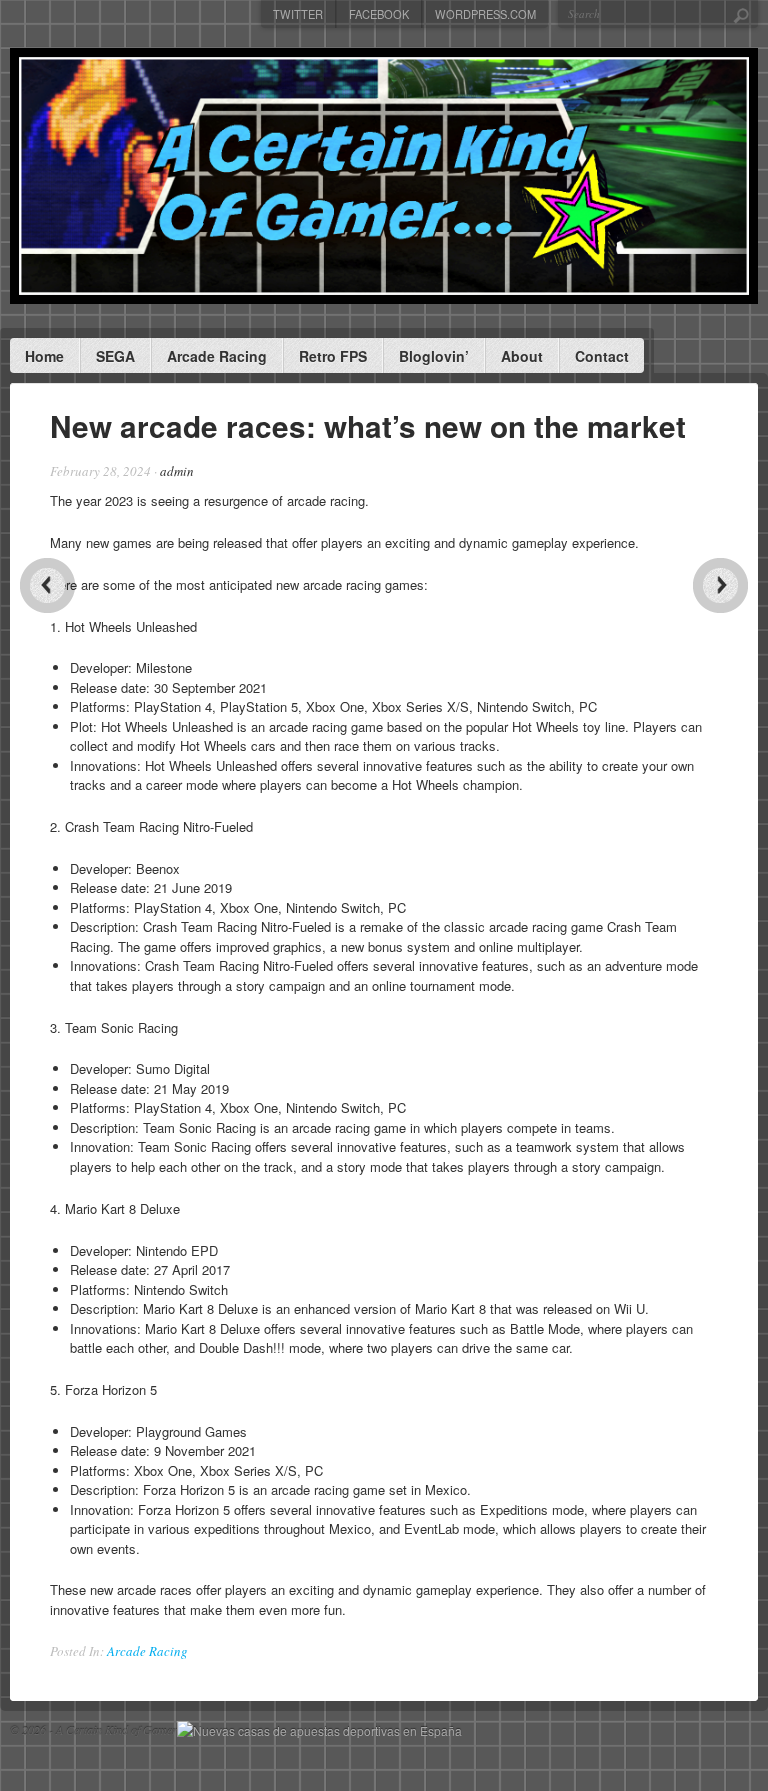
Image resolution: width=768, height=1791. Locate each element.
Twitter (298, 14)
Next (720, 585)
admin (177, 471)
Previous (47, 585)
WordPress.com (485, 14)
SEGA (115, 356)
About (522, 356)
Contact (602, 356)
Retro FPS (333, 356)
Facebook (379, 14)
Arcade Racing (217, 356)
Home (44, 356)
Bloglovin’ (434, 356)
